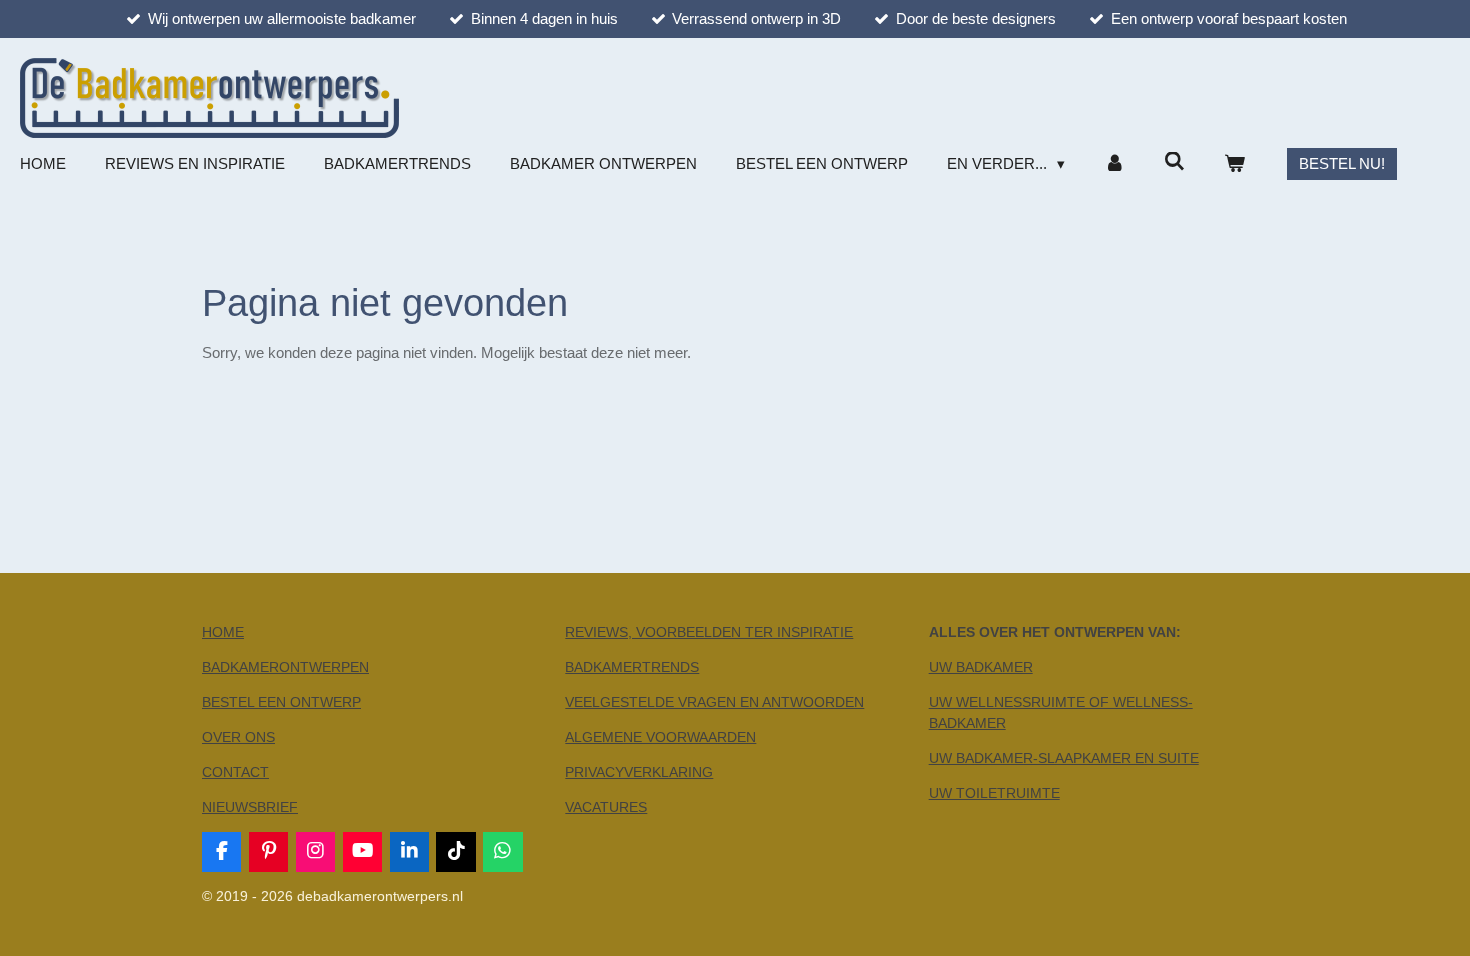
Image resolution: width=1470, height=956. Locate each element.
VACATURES (606, 807)
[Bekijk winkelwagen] (1234, 164)
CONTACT (235, 772)
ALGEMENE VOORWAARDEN (660, 737)
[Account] (1114, 164)
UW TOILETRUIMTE (994, 793)
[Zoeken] (1174, 161)
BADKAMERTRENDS (632, 667)
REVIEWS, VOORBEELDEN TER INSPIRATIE (709, 632)
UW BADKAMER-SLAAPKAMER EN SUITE (1064, 758)
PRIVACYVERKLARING (639, 772)
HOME (223, 632)
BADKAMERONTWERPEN (285, 667)
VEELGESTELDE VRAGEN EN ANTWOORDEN (714, 702)
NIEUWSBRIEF (250, 807)
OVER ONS (238, 737)
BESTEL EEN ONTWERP (281, 702)
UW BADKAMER (981, 667)
